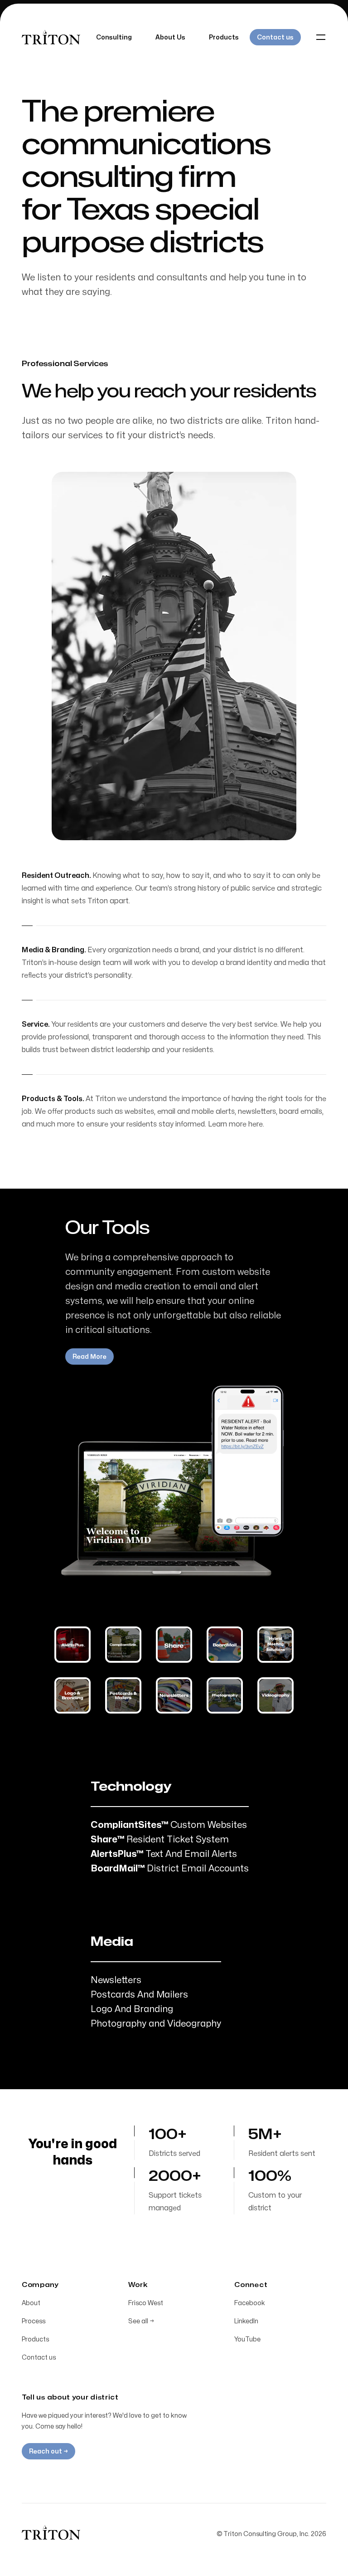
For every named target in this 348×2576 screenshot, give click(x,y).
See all (141, 2321)
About (31, 2303)
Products (35, 2339)
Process (34, 2321)
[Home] (51, 2532)
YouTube (247, 2339)
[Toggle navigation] (321, 37)
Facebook (250, 2303)
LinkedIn (246, 2321)
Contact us (39, 2358)
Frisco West (146, 2303)
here (256, 1124)
